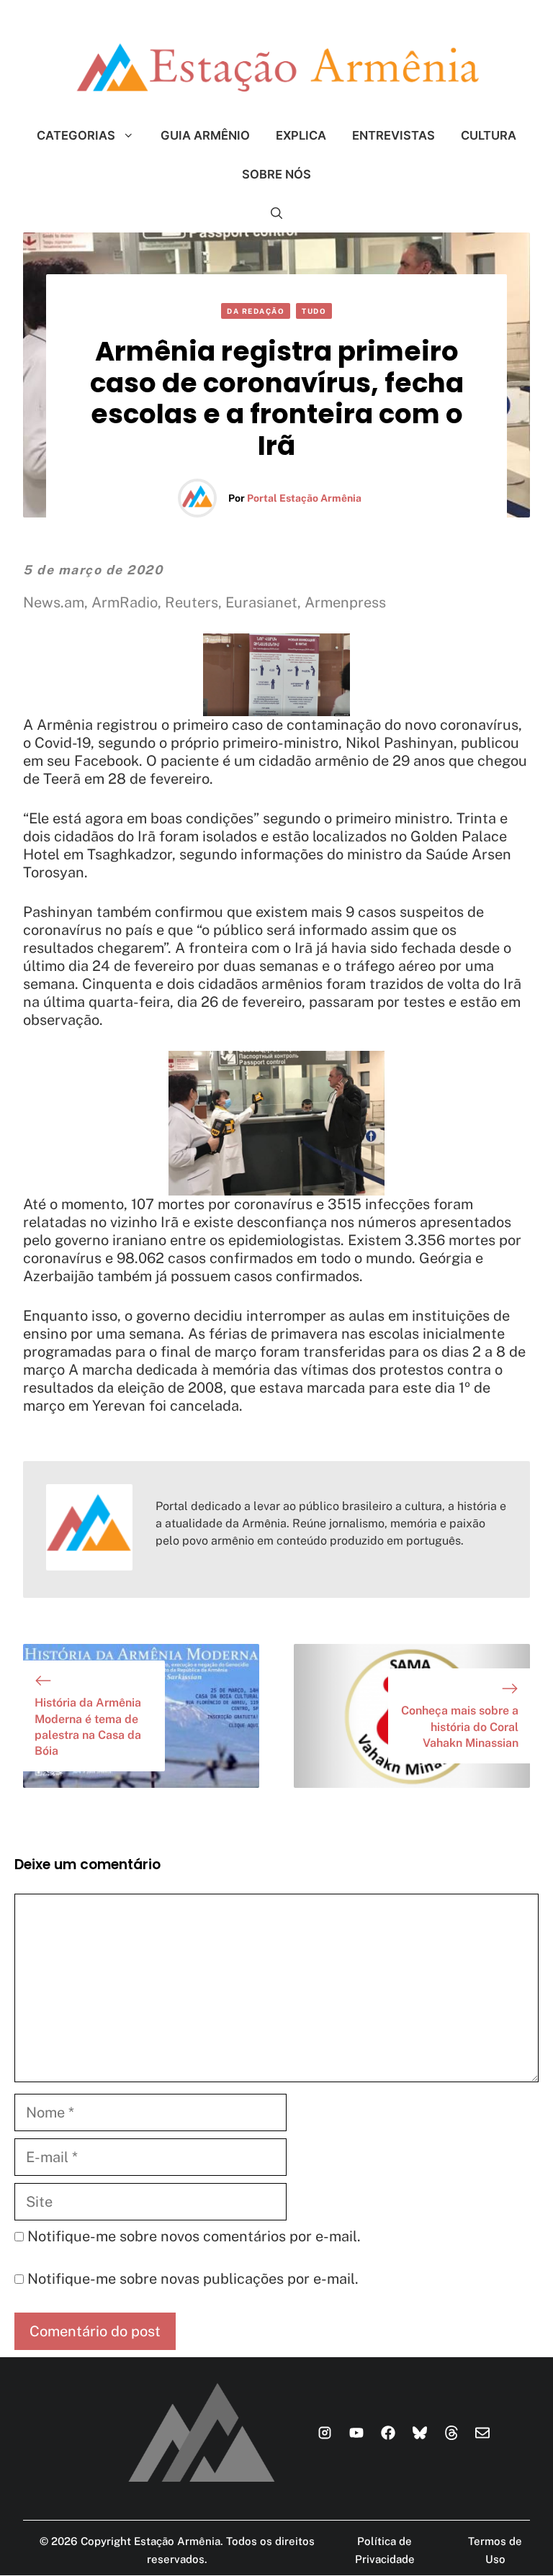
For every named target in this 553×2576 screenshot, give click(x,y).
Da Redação (256, 311)
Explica (301, 135)
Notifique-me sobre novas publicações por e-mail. (193, 2279)
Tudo (314, 311)
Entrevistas (394, 135)
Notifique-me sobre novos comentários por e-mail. (194, 2236)
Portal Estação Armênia (304, 498)
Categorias (76, 135)
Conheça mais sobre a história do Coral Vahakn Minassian (460, 1727)
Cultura (489, 135)
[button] (277, 213)
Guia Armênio (205, 135)
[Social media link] (325, 2433)
